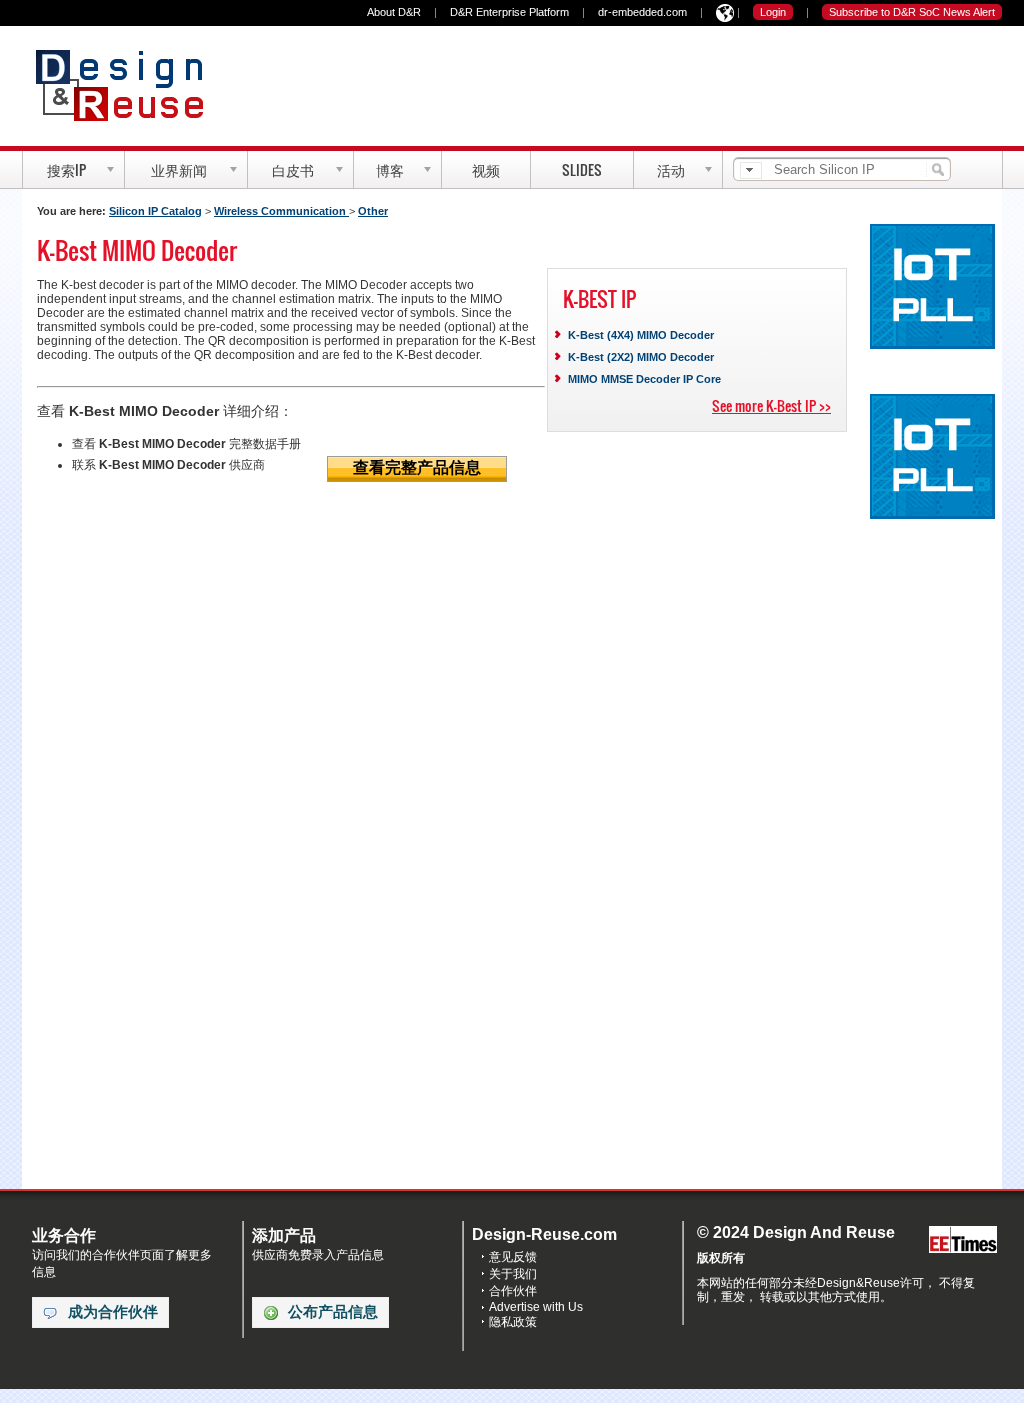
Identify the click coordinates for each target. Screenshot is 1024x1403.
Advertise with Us (536, 1307)
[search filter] (751, 170)
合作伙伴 (513, 1291)
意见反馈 (513, 1257)
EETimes (963, 1240)
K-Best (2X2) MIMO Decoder (641, 357)
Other (373, 211)
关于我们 (513, 1274)
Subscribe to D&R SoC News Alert (912, 12)
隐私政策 (513, 1322)
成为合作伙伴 (113, 1312)
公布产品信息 (333, 1312)
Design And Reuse (129, 85)
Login (773, 12)
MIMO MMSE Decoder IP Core (644, 379)
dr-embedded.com (642, 12)
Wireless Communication (281, 211)
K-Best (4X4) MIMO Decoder (641, 335)
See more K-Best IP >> (771, 405)
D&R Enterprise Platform (509, 12)
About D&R (394, 12)
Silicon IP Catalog (155, 211)
